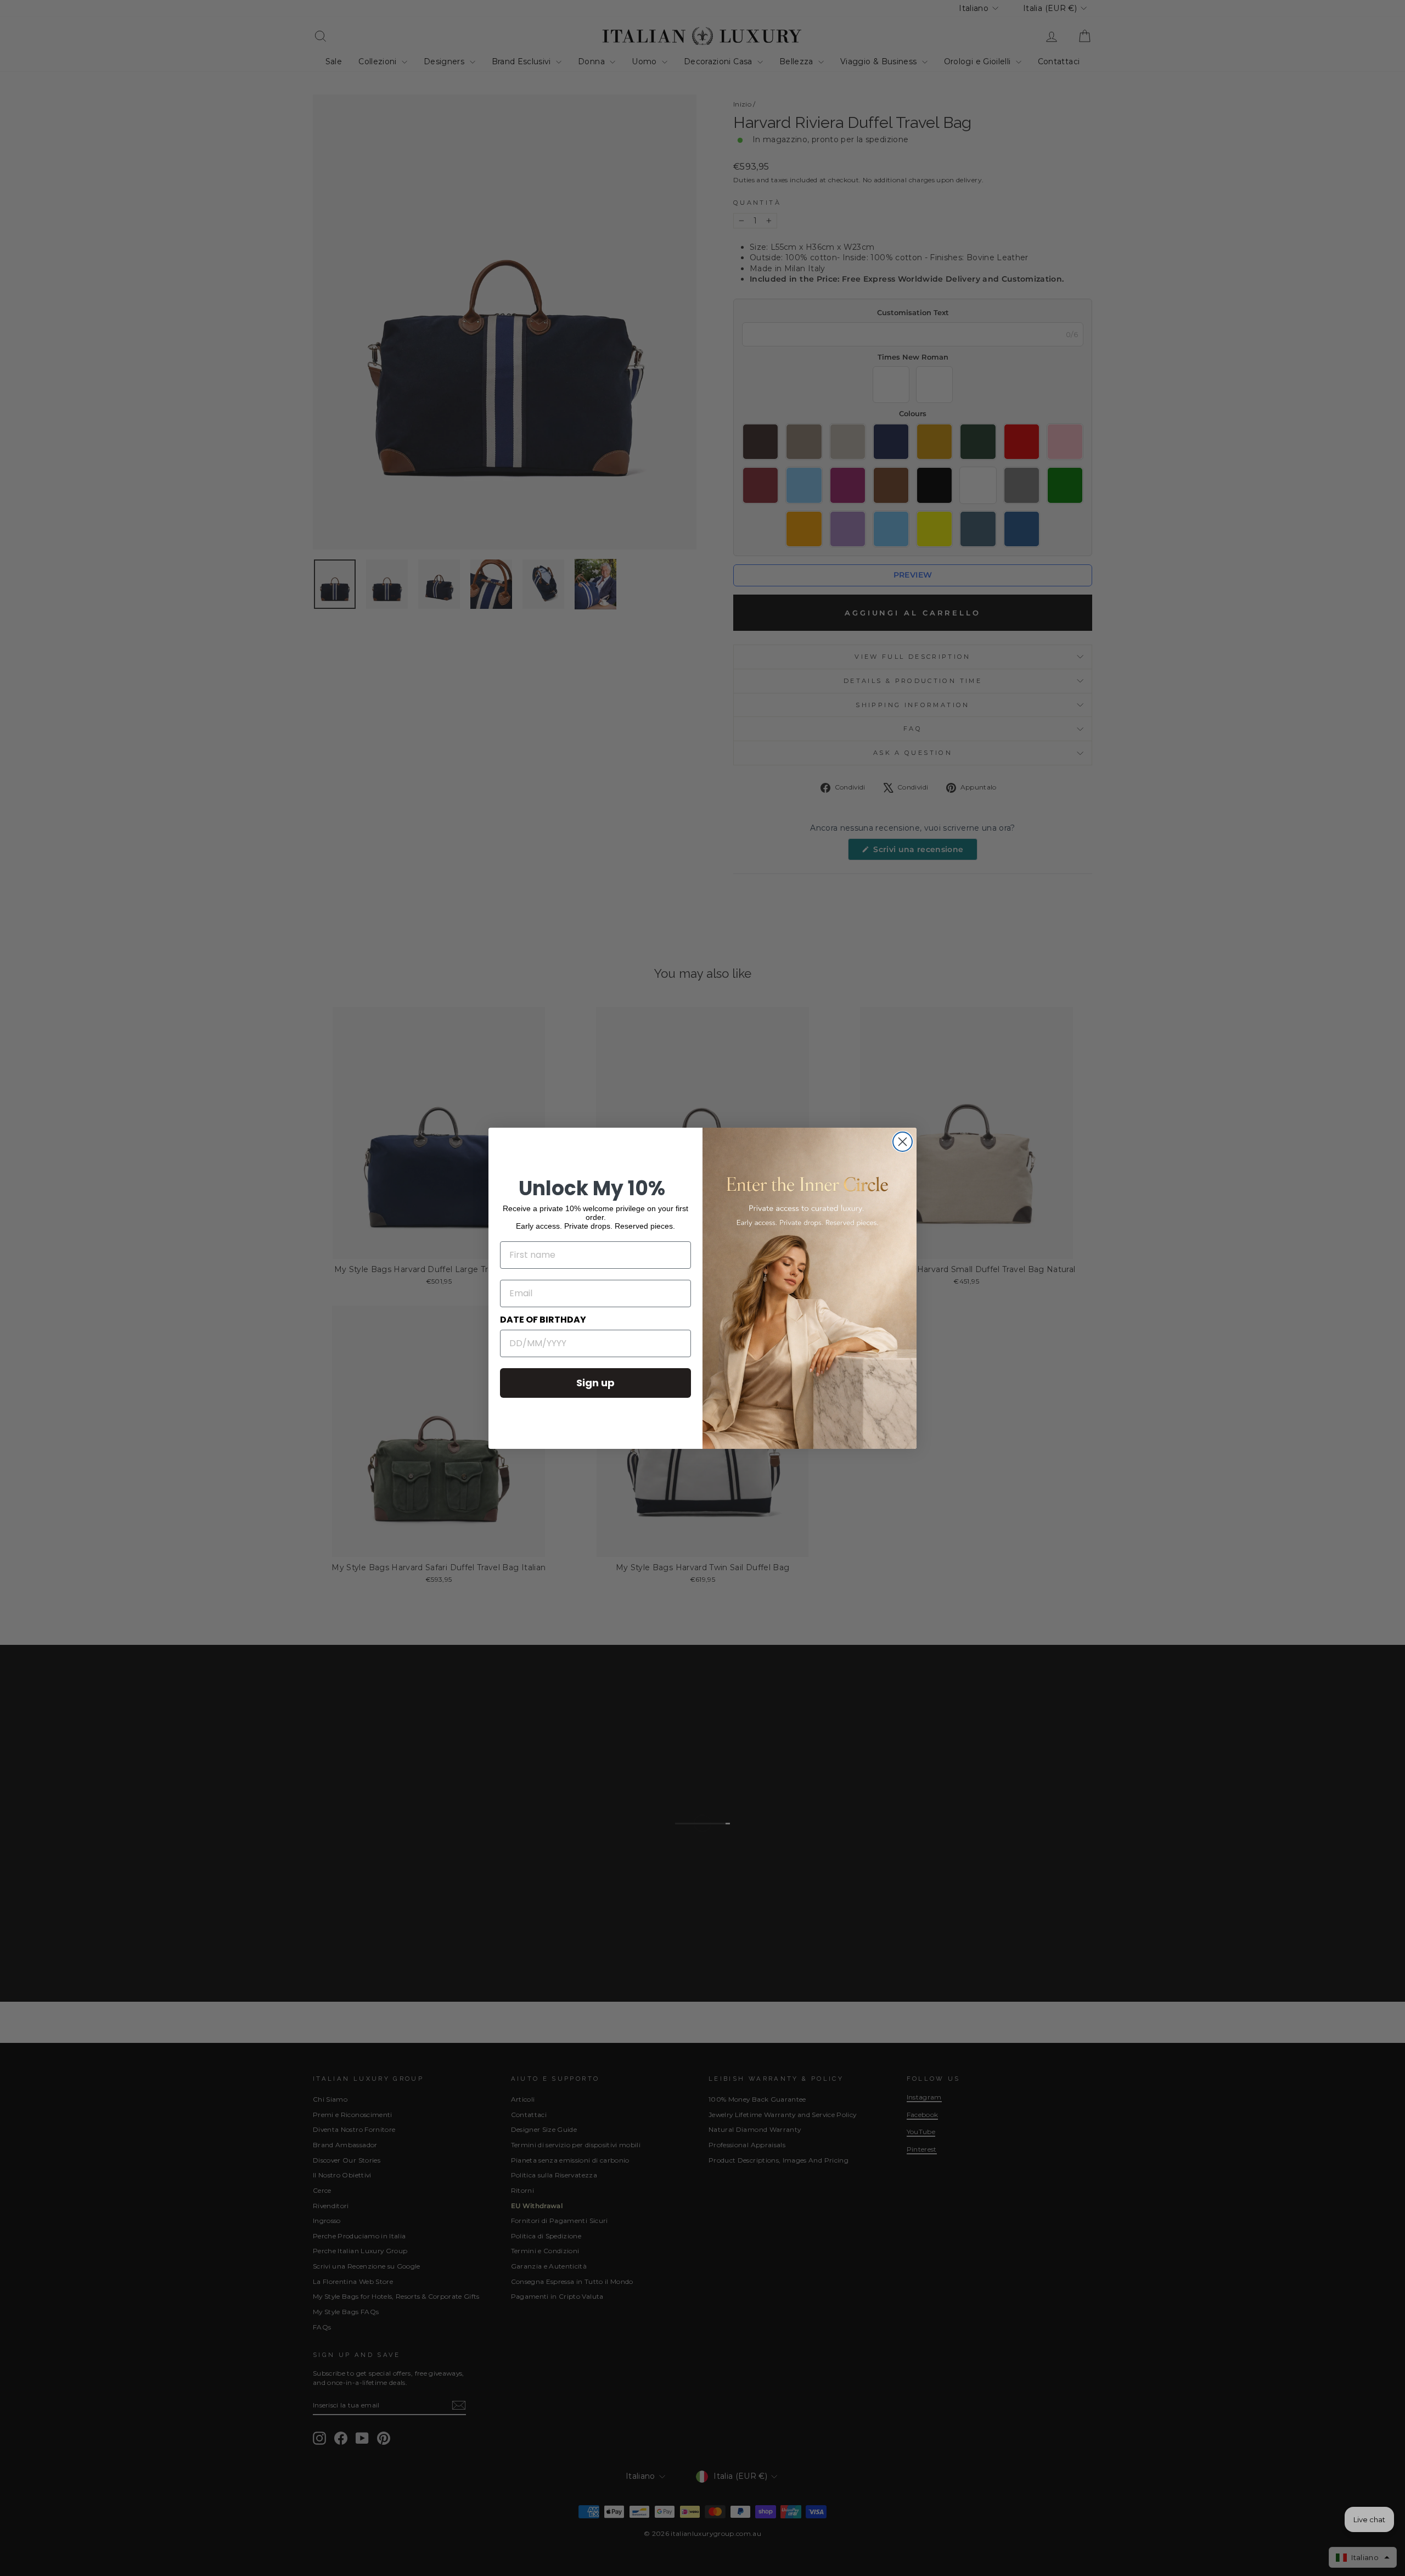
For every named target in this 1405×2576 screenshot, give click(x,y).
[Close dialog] (903, 1142)
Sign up (595, 1383)
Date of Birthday (543, 1320)
